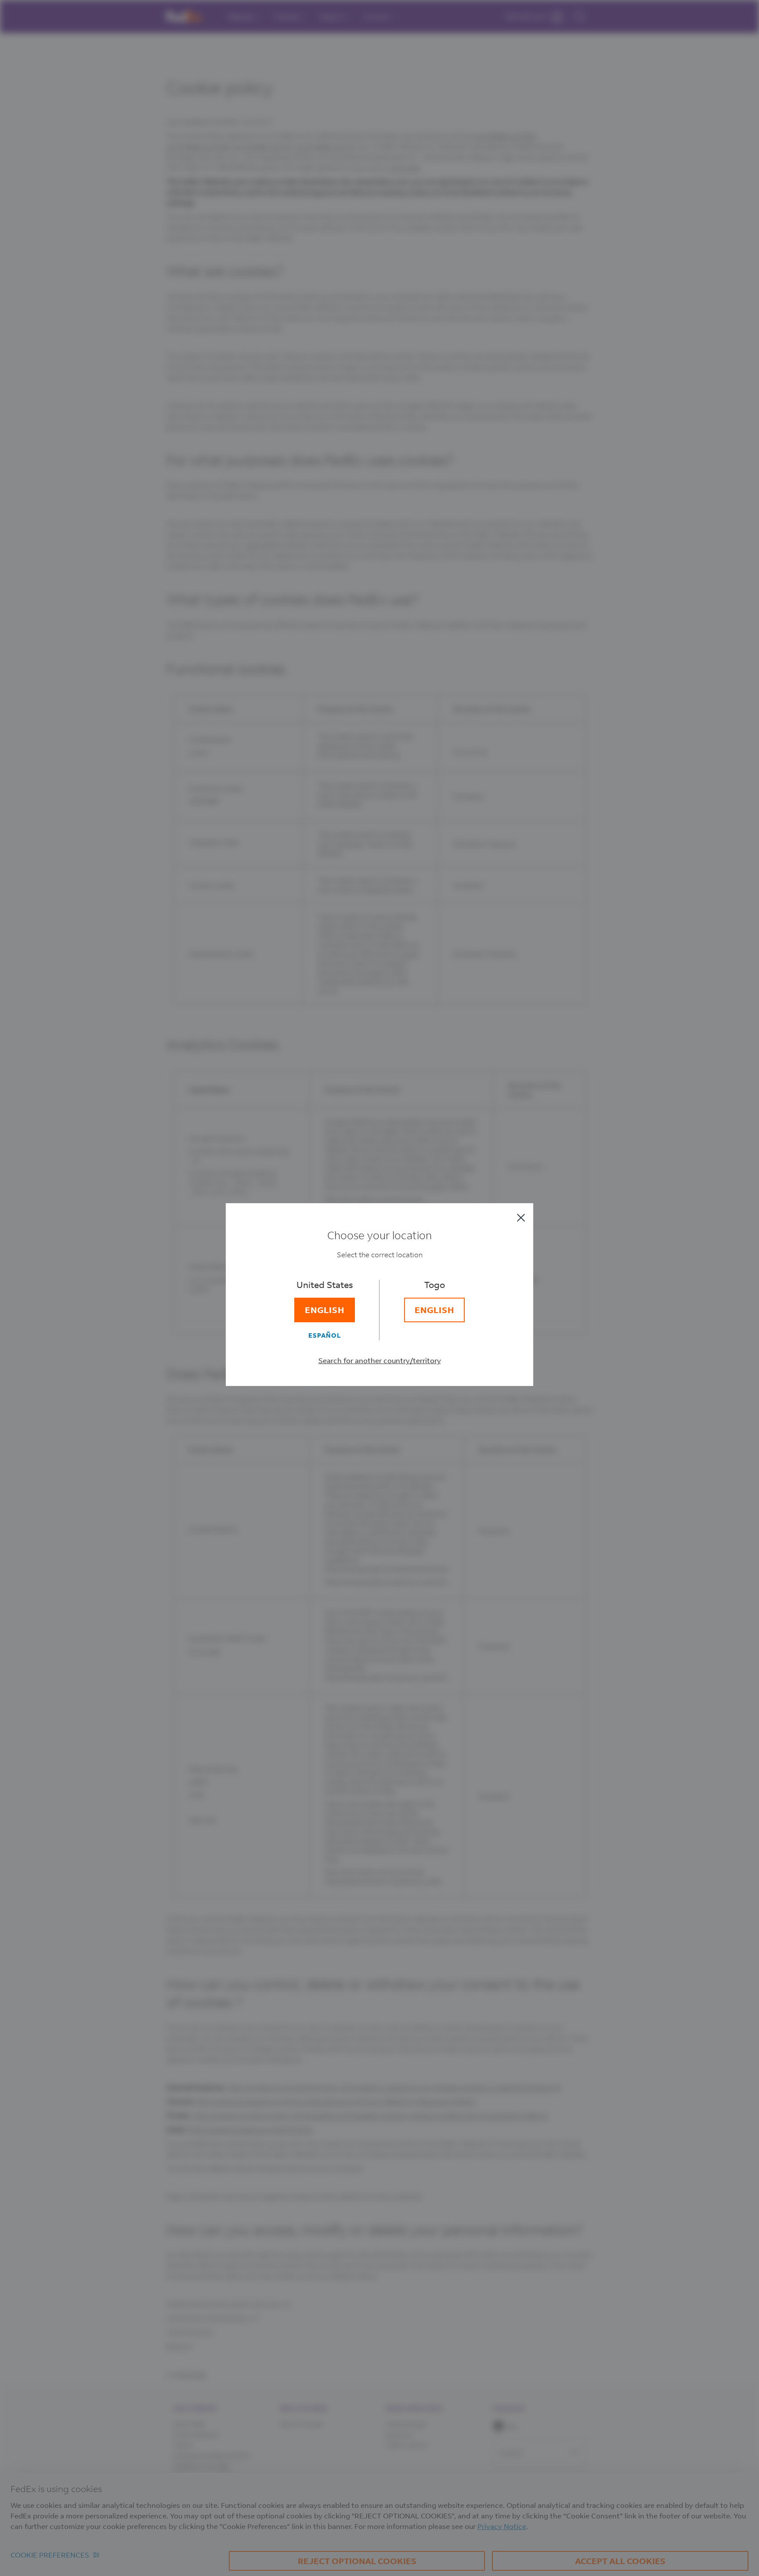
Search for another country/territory (380, 1360)
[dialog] (379, 1288)
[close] (521, 1218)
